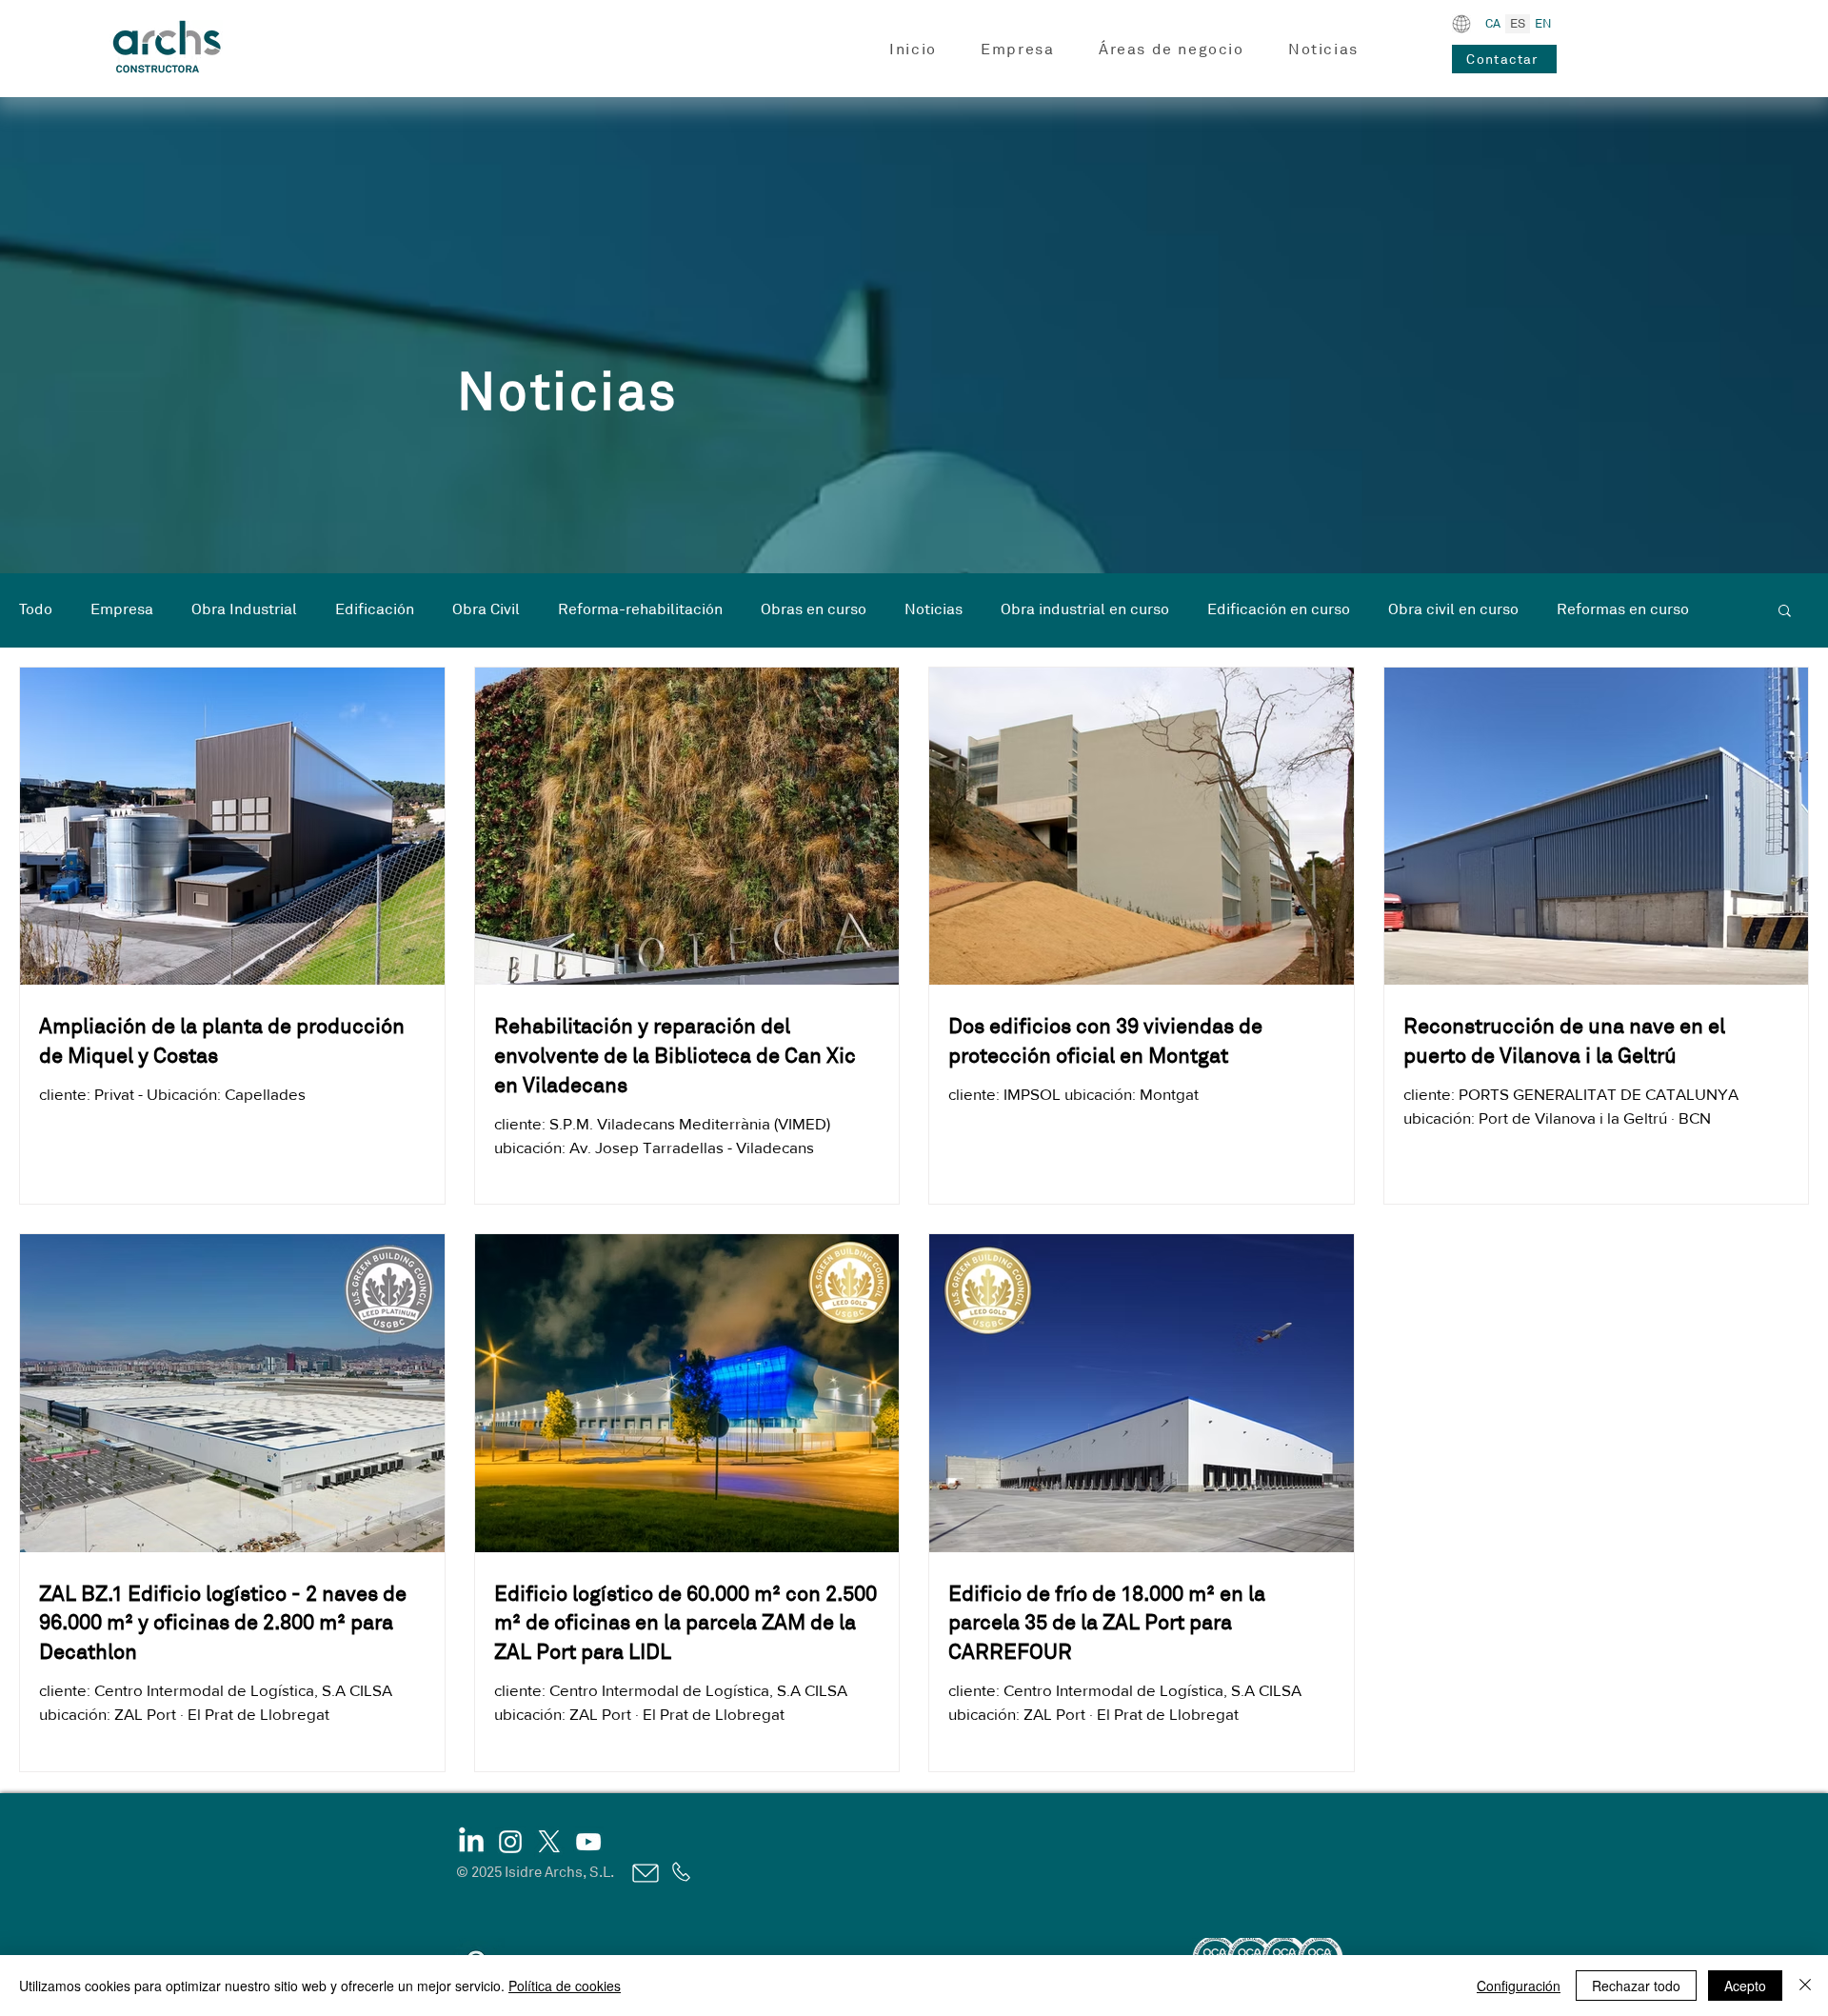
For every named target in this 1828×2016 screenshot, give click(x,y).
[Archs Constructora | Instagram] (510, 1842)
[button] (1018, 50)
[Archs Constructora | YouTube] (588, 1842)
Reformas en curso (1623, 609)
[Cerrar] (1805, 1986)
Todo (36, 609)
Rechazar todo (1636, 1986)
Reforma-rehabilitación (640, 609)
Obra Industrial (244, 609)
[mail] (644, 1874)
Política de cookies (565, 1986)
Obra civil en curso (1453, 609)
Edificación (375, 609)
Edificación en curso (1279, 609)
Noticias (934, 609)
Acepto (1745, 1986)
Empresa (122, 609)
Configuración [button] (1519, 1986)
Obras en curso (814, 609)
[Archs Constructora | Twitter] (549, 1842)
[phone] (680, 1872)
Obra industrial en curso (1085, 609)
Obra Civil (486, 609)
